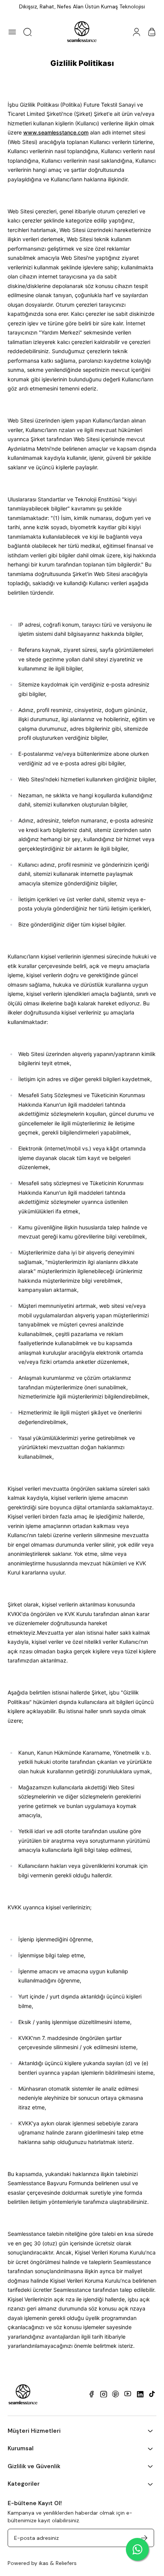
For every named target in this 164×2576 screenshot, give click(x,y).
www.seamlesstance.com (56, 132)
